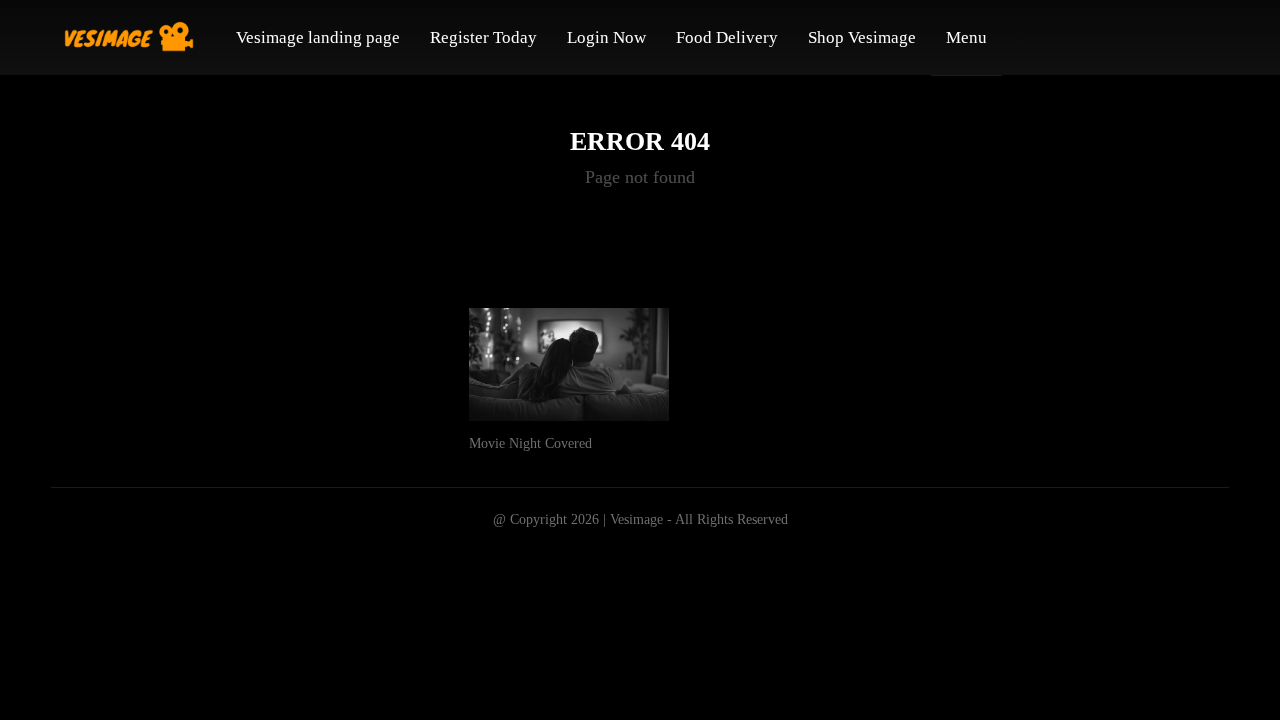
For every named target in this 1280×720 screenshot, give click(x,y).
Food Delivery (727, 37)
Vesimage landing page (318, 37)
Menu (966, 37)
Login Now (606, 37)
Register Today (483, 37)
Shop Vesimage (862, 37)
